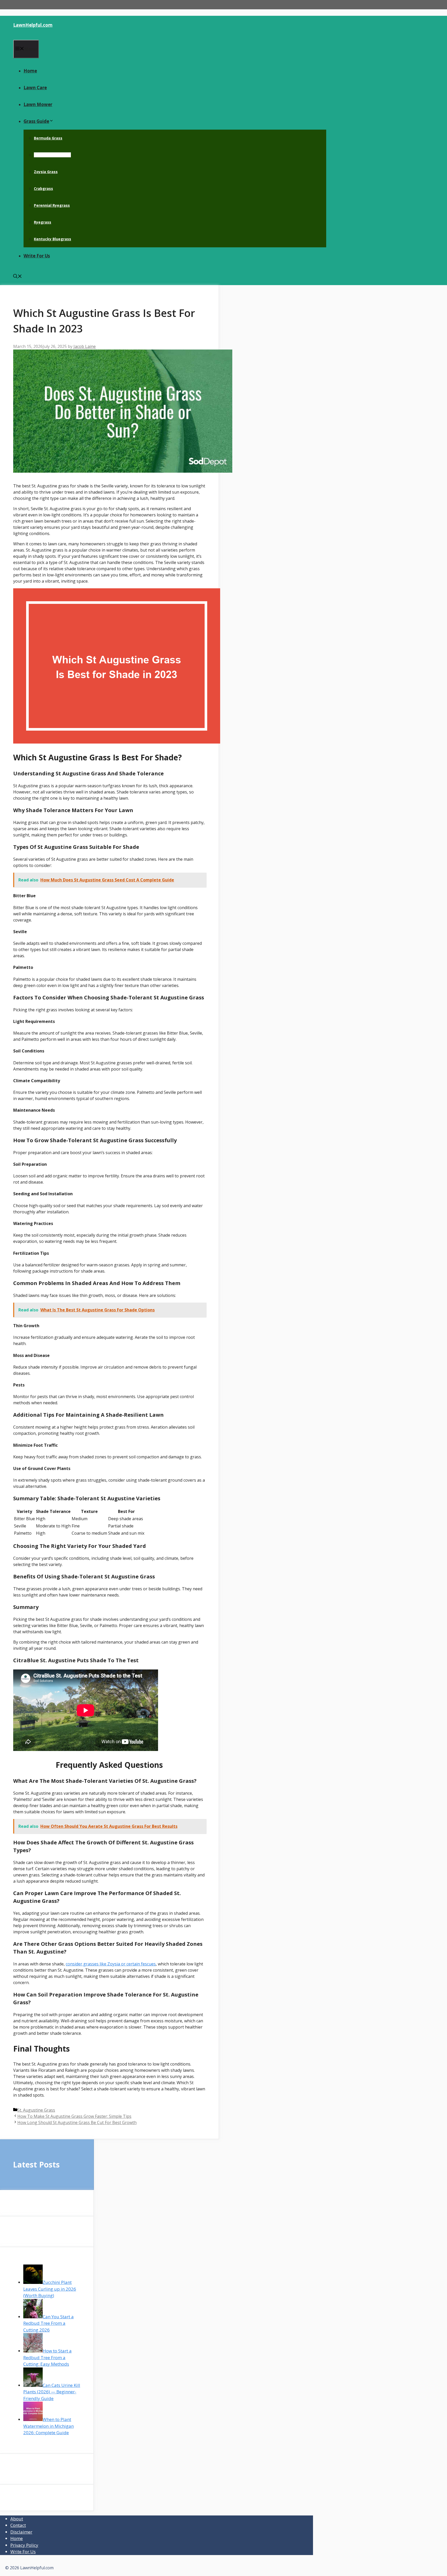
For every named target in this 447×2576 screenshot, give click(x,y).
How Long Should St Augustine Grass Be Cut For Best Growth (77, 2122)
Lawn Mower (38, 104)
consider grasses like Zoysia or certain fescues (111, 1964)
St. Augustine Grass (52, 155)
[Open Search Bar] (18, 277)
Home (30, 71)
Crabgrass (43, 188)
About (17, 2519)
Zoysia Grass (46, 172)
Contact (18, 2525)
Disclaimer (21, 2532)
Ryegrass (43, 222)
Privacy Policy (24, 2545)
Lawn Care (35, 88)
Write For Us (37, 256)
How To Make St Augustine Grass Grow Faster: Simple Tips (74, 2116)
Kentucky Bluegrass (53, 239)
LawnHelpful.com (33, 25)
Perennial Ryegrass (52, 205)
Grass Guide (36, 121)
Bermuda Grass (48, 138)
